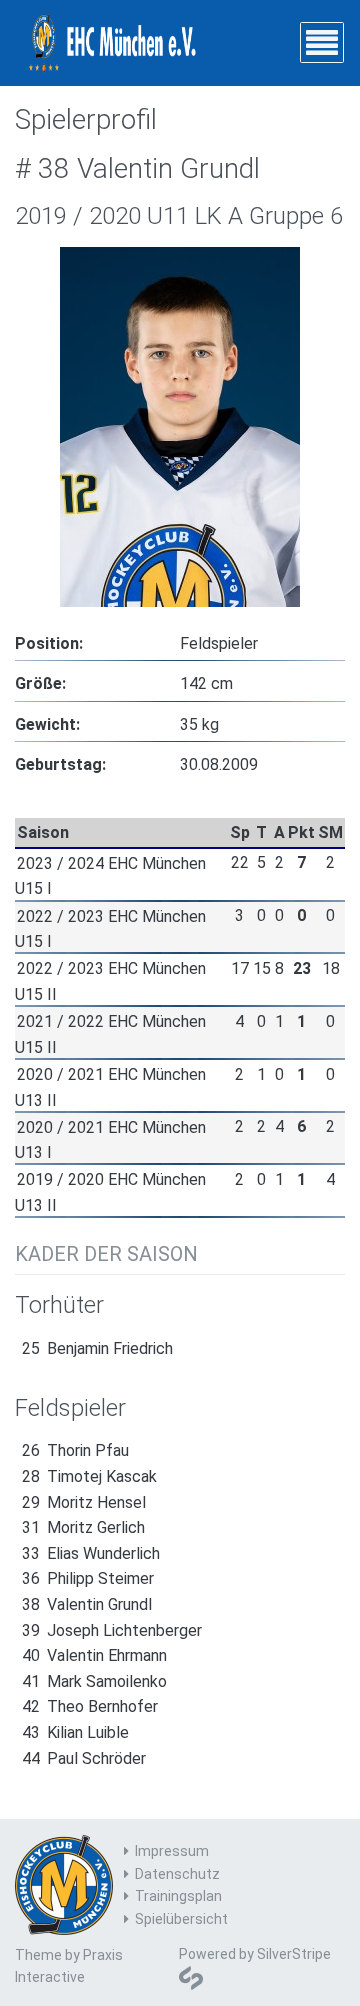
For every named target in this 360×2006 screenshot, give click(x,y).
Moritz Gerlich (83, 1527)
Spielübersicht (181, 1919)
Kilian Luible (75, 1732)
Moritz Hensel (84, 1502)
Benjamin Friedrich (97, 1348)
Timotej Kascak (89, 1476)
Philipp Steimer (88, 1578)
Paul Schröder (84, 1758)
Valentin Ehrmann (94, 1655)
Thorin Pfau (75, 1450)
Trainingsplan (178, 1896)
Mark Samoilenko (94, 1681)
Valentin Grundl (87, 1604)
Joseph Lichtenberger (112, 1630)
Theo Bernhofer (90, 1706)
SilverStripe (294, 1954)
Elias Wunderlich (91, 1553)
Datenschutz (177, 1874)
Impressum (172, 1851)
